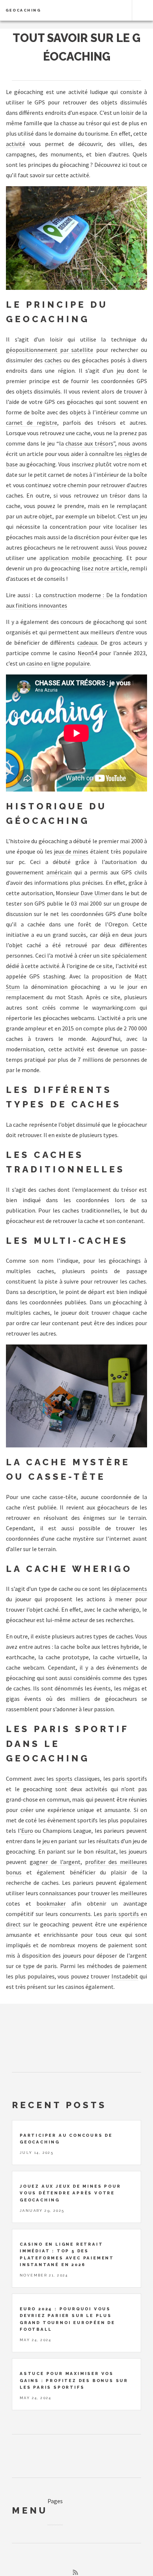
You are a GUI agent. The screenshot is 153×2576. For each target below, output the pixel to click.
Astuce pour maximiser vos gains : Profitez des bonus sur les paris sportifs (74, 2380)
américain (59, 872)
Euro (27, 1831)
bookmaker (51, 1903)
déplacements (129, 1589)
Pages (55, 2501)
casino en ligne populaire (58, 663)
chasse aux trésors (89, 443)
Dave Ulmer (95, 893)
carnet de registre (32, 423)
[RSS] (75, 2572)
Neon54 (87, 653)
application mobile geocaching (81, 558)
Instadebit (125, 1976)
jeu (120, 370)
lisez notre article (105, 568)
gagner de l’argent (55, 1862)
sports (64, 1779)
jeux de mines (71, 851)
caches (53, 360)
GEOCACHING (23, 10)
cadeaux (87, 643)
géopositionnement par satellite (50, 350)
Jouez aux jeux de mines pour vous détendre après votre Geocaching (70, 2193)
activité (16, 144)
